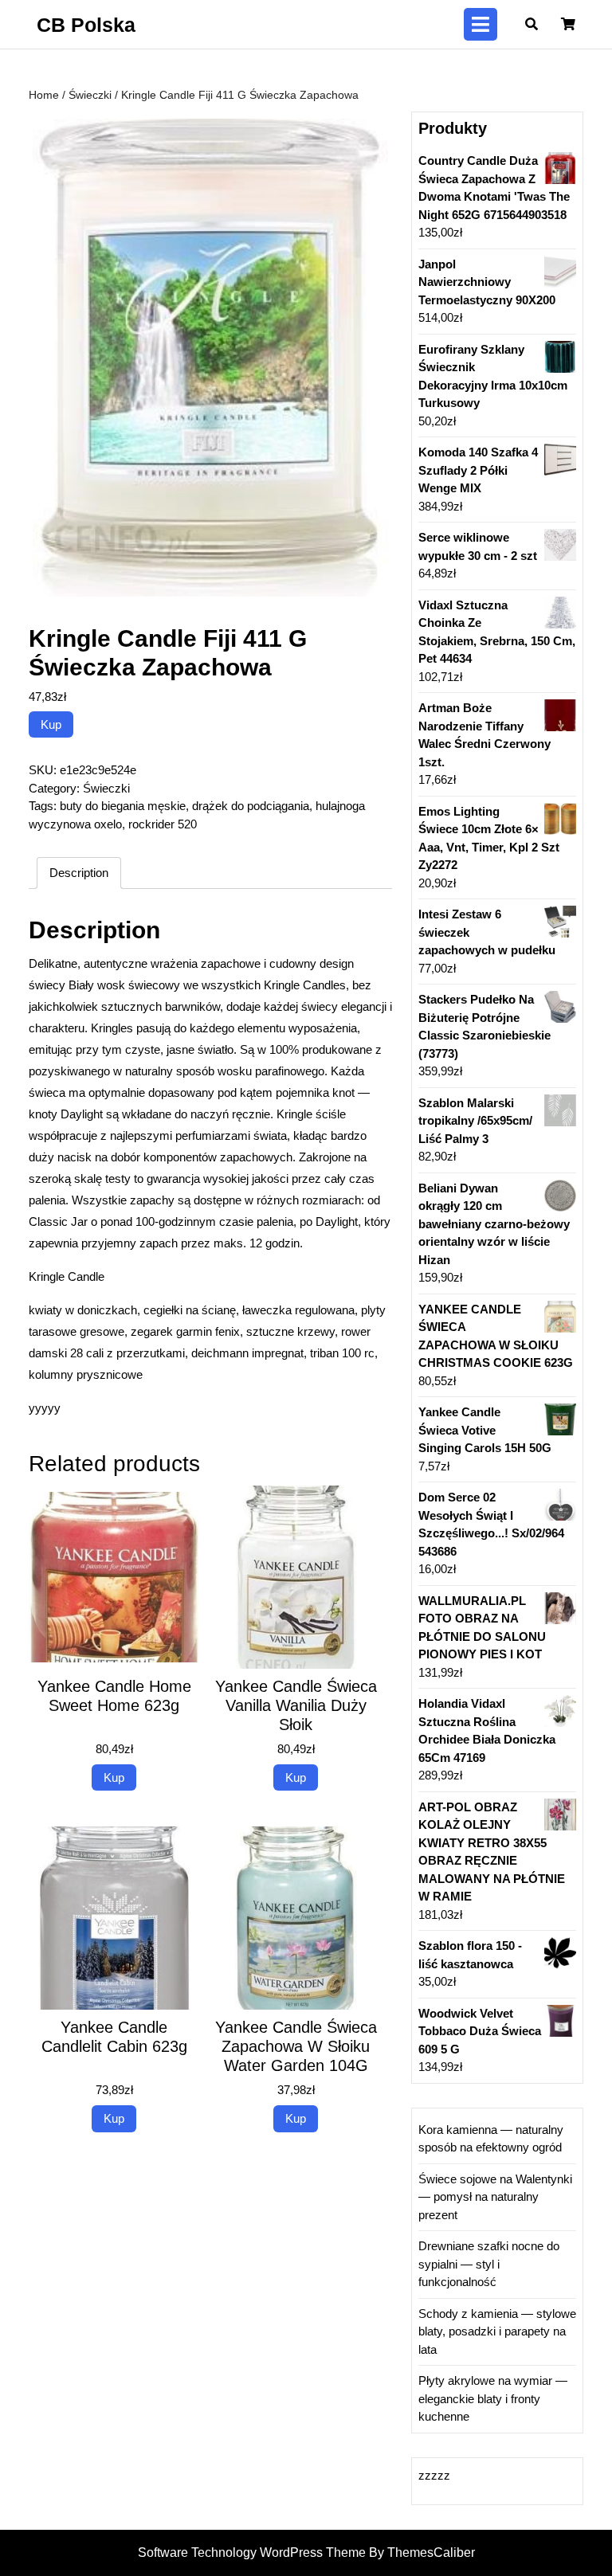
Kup (51, 724)
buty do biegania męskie (123, 806)
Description (79, 873)
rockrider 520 (163, 824)
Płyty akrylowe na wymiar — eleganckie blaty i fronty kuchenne (493, 2398)
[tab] (481, 24)
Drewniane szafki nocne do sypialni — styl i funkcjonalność (489, 2264)
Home (44, 95)
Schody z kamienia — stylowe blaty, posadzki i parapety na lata (497, 2331)
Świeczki (90, 95)
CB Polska (86, 25)
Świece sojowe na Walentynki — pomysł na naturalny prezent (495, 2197)
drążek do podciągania (251, 806)
